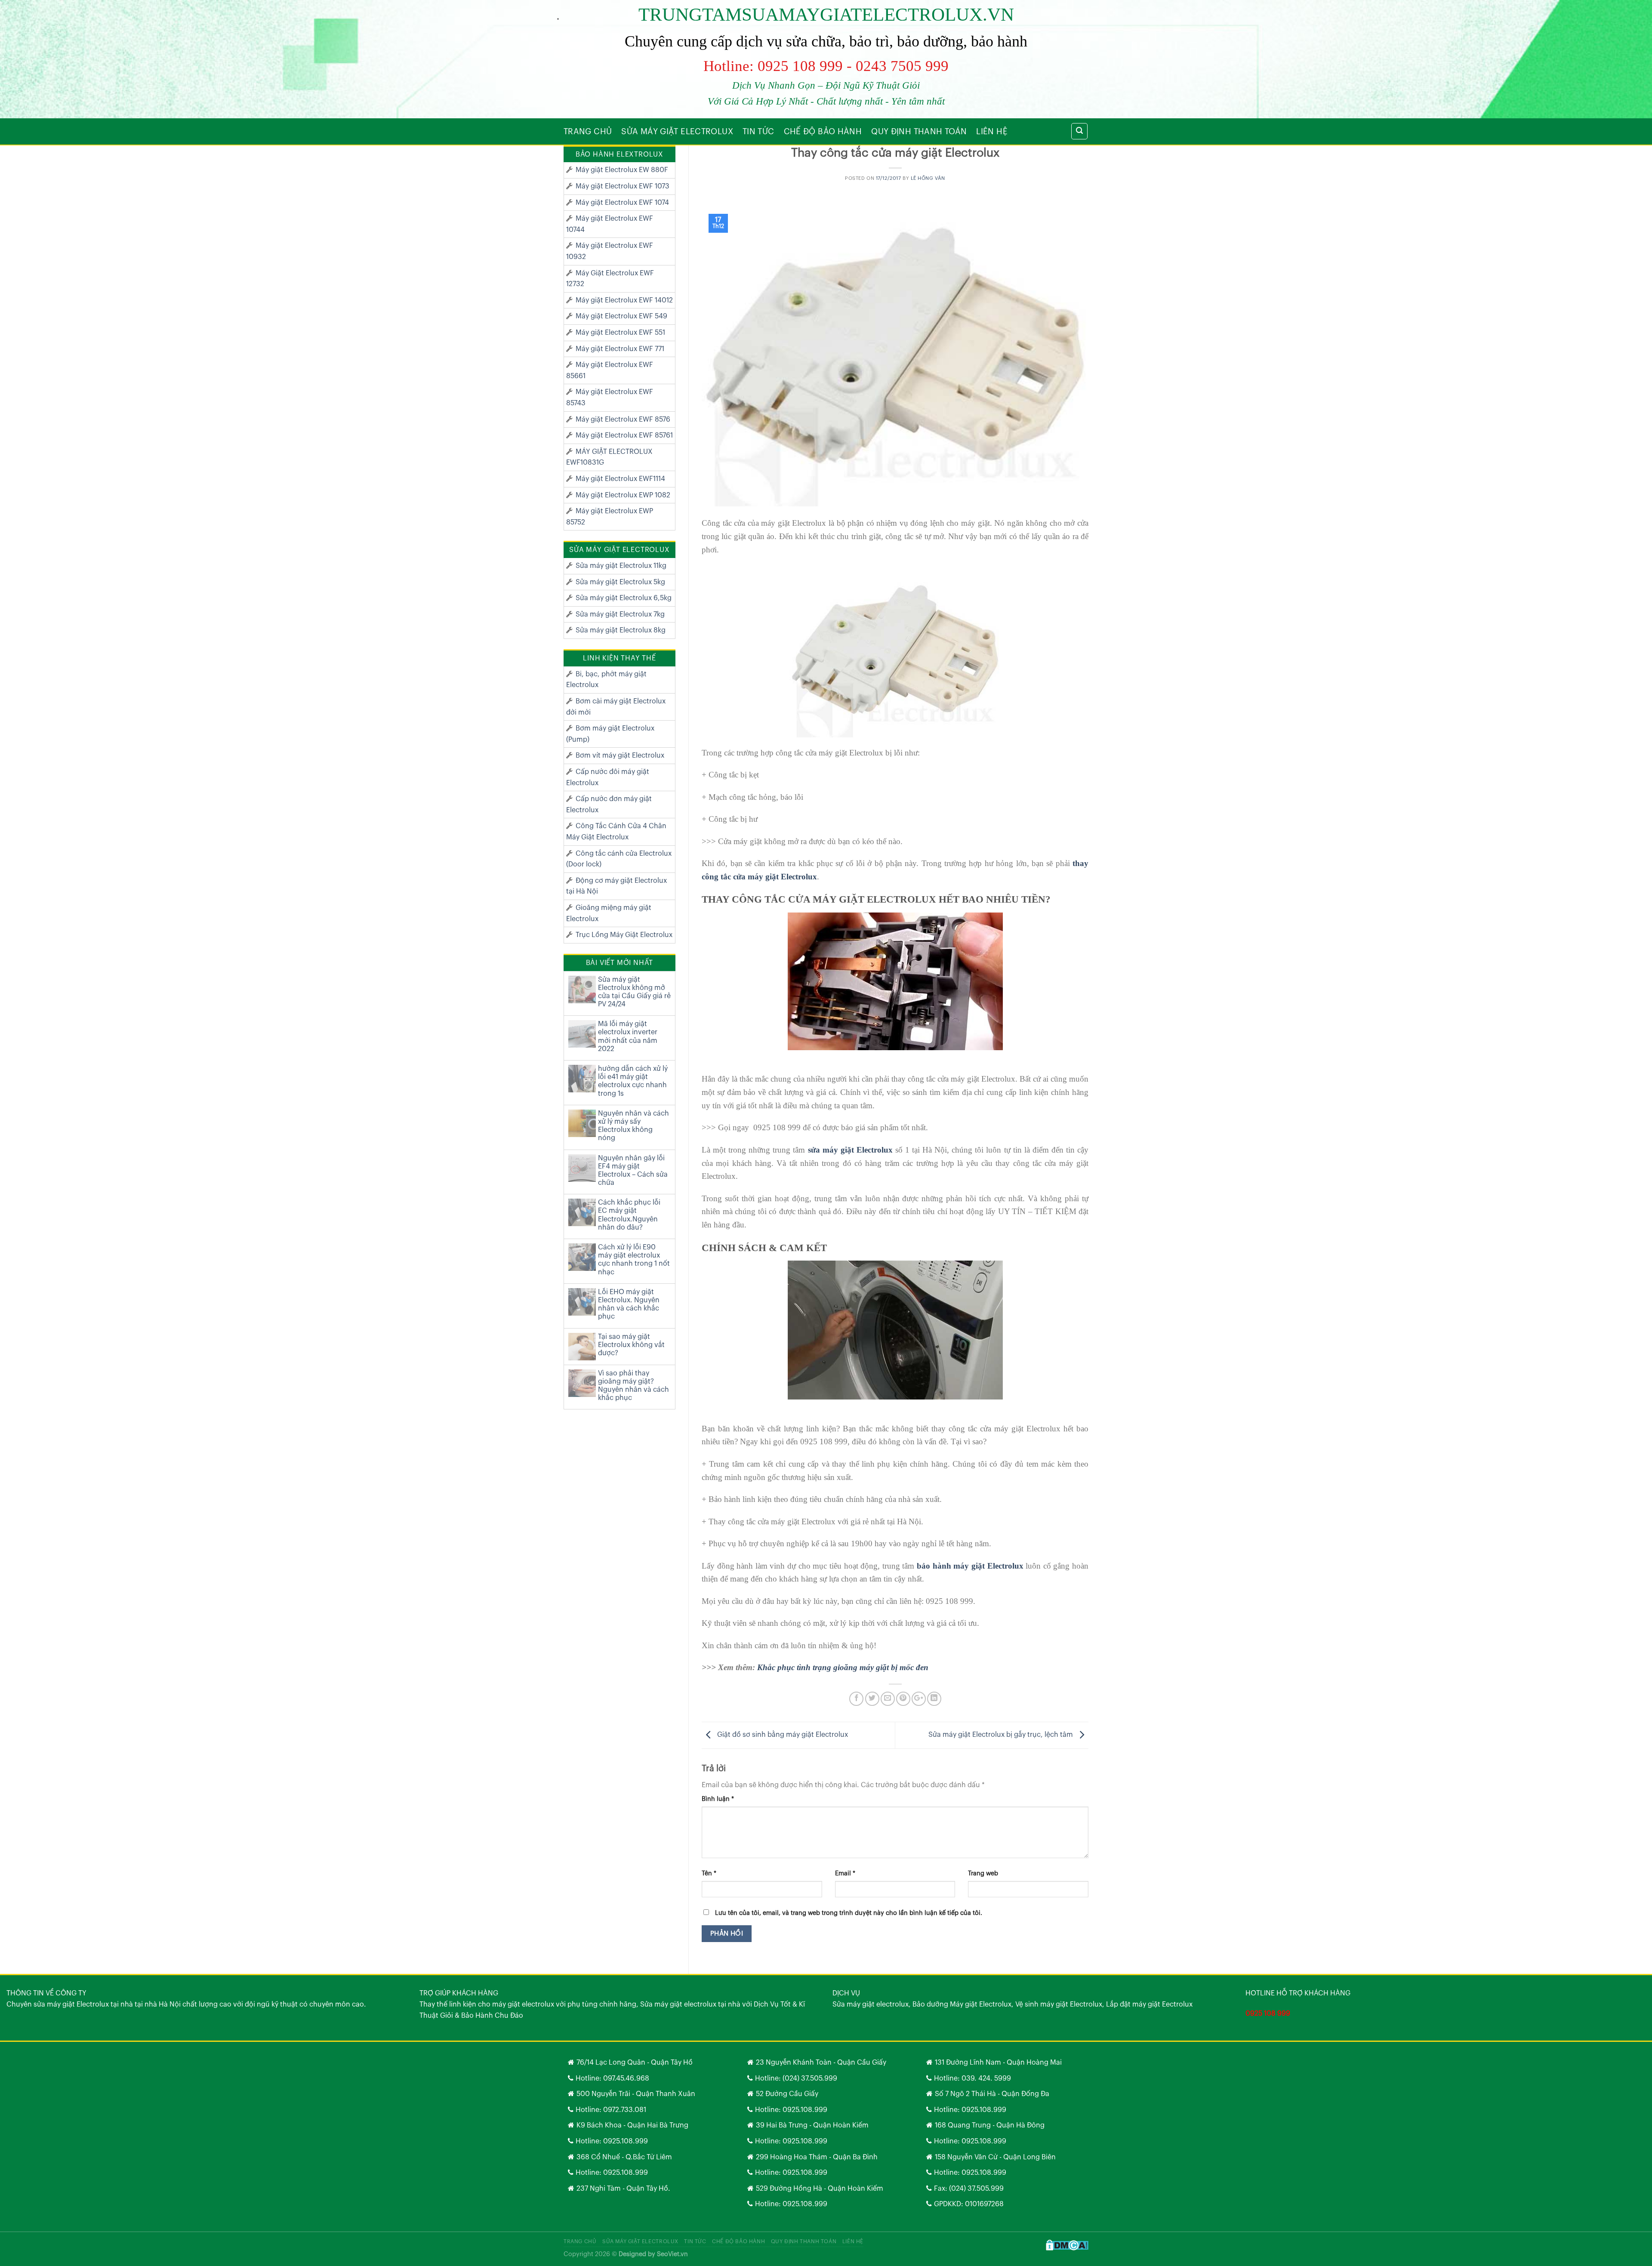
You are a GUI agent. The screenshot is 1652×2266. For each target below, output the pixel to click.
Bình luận (718, 1799)
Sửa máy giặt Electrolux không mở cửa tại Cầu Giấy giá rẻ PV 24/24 (634, 992)
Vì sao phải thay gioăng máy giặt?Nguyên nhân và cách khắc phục (633, 1386)
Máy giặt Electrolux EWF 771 (620, 349)
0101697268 (984, 2204)
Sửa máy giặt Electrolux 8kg (621, 630)
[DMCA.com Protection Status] (1067, 2245)
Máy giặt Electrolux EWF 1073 (623, 186)
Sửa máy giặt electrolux (677, 132)
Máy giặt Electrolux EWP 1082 (623, 495)
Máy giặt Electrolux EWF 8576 (623, 419)
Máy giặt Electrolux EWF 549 (621, 316)
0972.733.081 (625, 2110)
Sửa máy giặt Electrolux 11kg (621, 566)
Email (845, 1873)
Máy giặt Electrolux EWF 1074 (622, 203)
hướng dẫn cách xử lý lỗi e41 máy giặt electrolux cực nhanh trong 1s (633, 1081)
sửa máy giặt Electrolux (850, 1150)
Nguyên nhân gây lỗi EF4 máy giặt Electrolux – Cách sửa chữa (633, 1171)
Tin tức (758, 132)
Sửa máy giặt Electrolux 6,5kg (624, 598)
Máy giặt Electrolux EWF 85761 (624, 435)
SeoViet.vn (672, 2254)
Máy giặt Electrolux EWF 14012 (624, 300)
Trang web (983, 1873)
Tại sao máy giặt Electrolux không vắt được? (631, 1345)
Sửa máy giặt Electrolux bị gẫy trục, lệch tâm (1002, 1735)
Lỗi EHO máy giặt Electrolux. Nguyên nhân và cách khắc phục (629, 1304)
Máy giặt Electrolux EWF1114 (620, 479)
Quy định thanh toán (919, 132)
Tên (709, 1873)
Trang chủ (588, 132)
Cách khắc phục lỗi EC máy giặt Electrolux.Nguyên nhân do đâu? (629, 1215)
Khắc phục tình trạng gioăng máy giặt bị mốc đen (843, 1667)
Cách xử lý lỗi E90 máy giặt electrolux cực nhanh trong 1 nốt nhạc (634, 1260)
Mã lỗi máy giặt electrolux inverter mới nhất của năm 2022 (628, 1036)
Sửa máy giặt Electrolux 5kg (620, 582)
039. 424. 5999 (986, 2078)
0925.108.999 (626, 2141)
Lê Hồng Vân (928, 178)
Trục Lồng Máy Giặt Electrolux (624, 935)
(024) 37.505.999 (810, 2078)
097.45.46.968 (626, 2078)
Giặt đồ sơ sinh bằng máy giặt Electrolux (782, 1735)
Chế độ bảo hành (823, 132)
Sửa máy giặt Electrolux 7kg (620, 614)
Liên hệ (992, 132)
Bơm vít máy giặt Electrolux (620, 755)
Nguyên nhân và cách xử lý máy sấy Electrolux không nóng (633, 1126)
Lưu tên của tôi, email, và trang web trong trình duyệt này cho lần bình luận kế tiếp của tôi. (849, 1913)
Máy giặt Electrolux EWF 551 (620, 333)
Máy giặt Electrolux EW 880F (622, 170)
